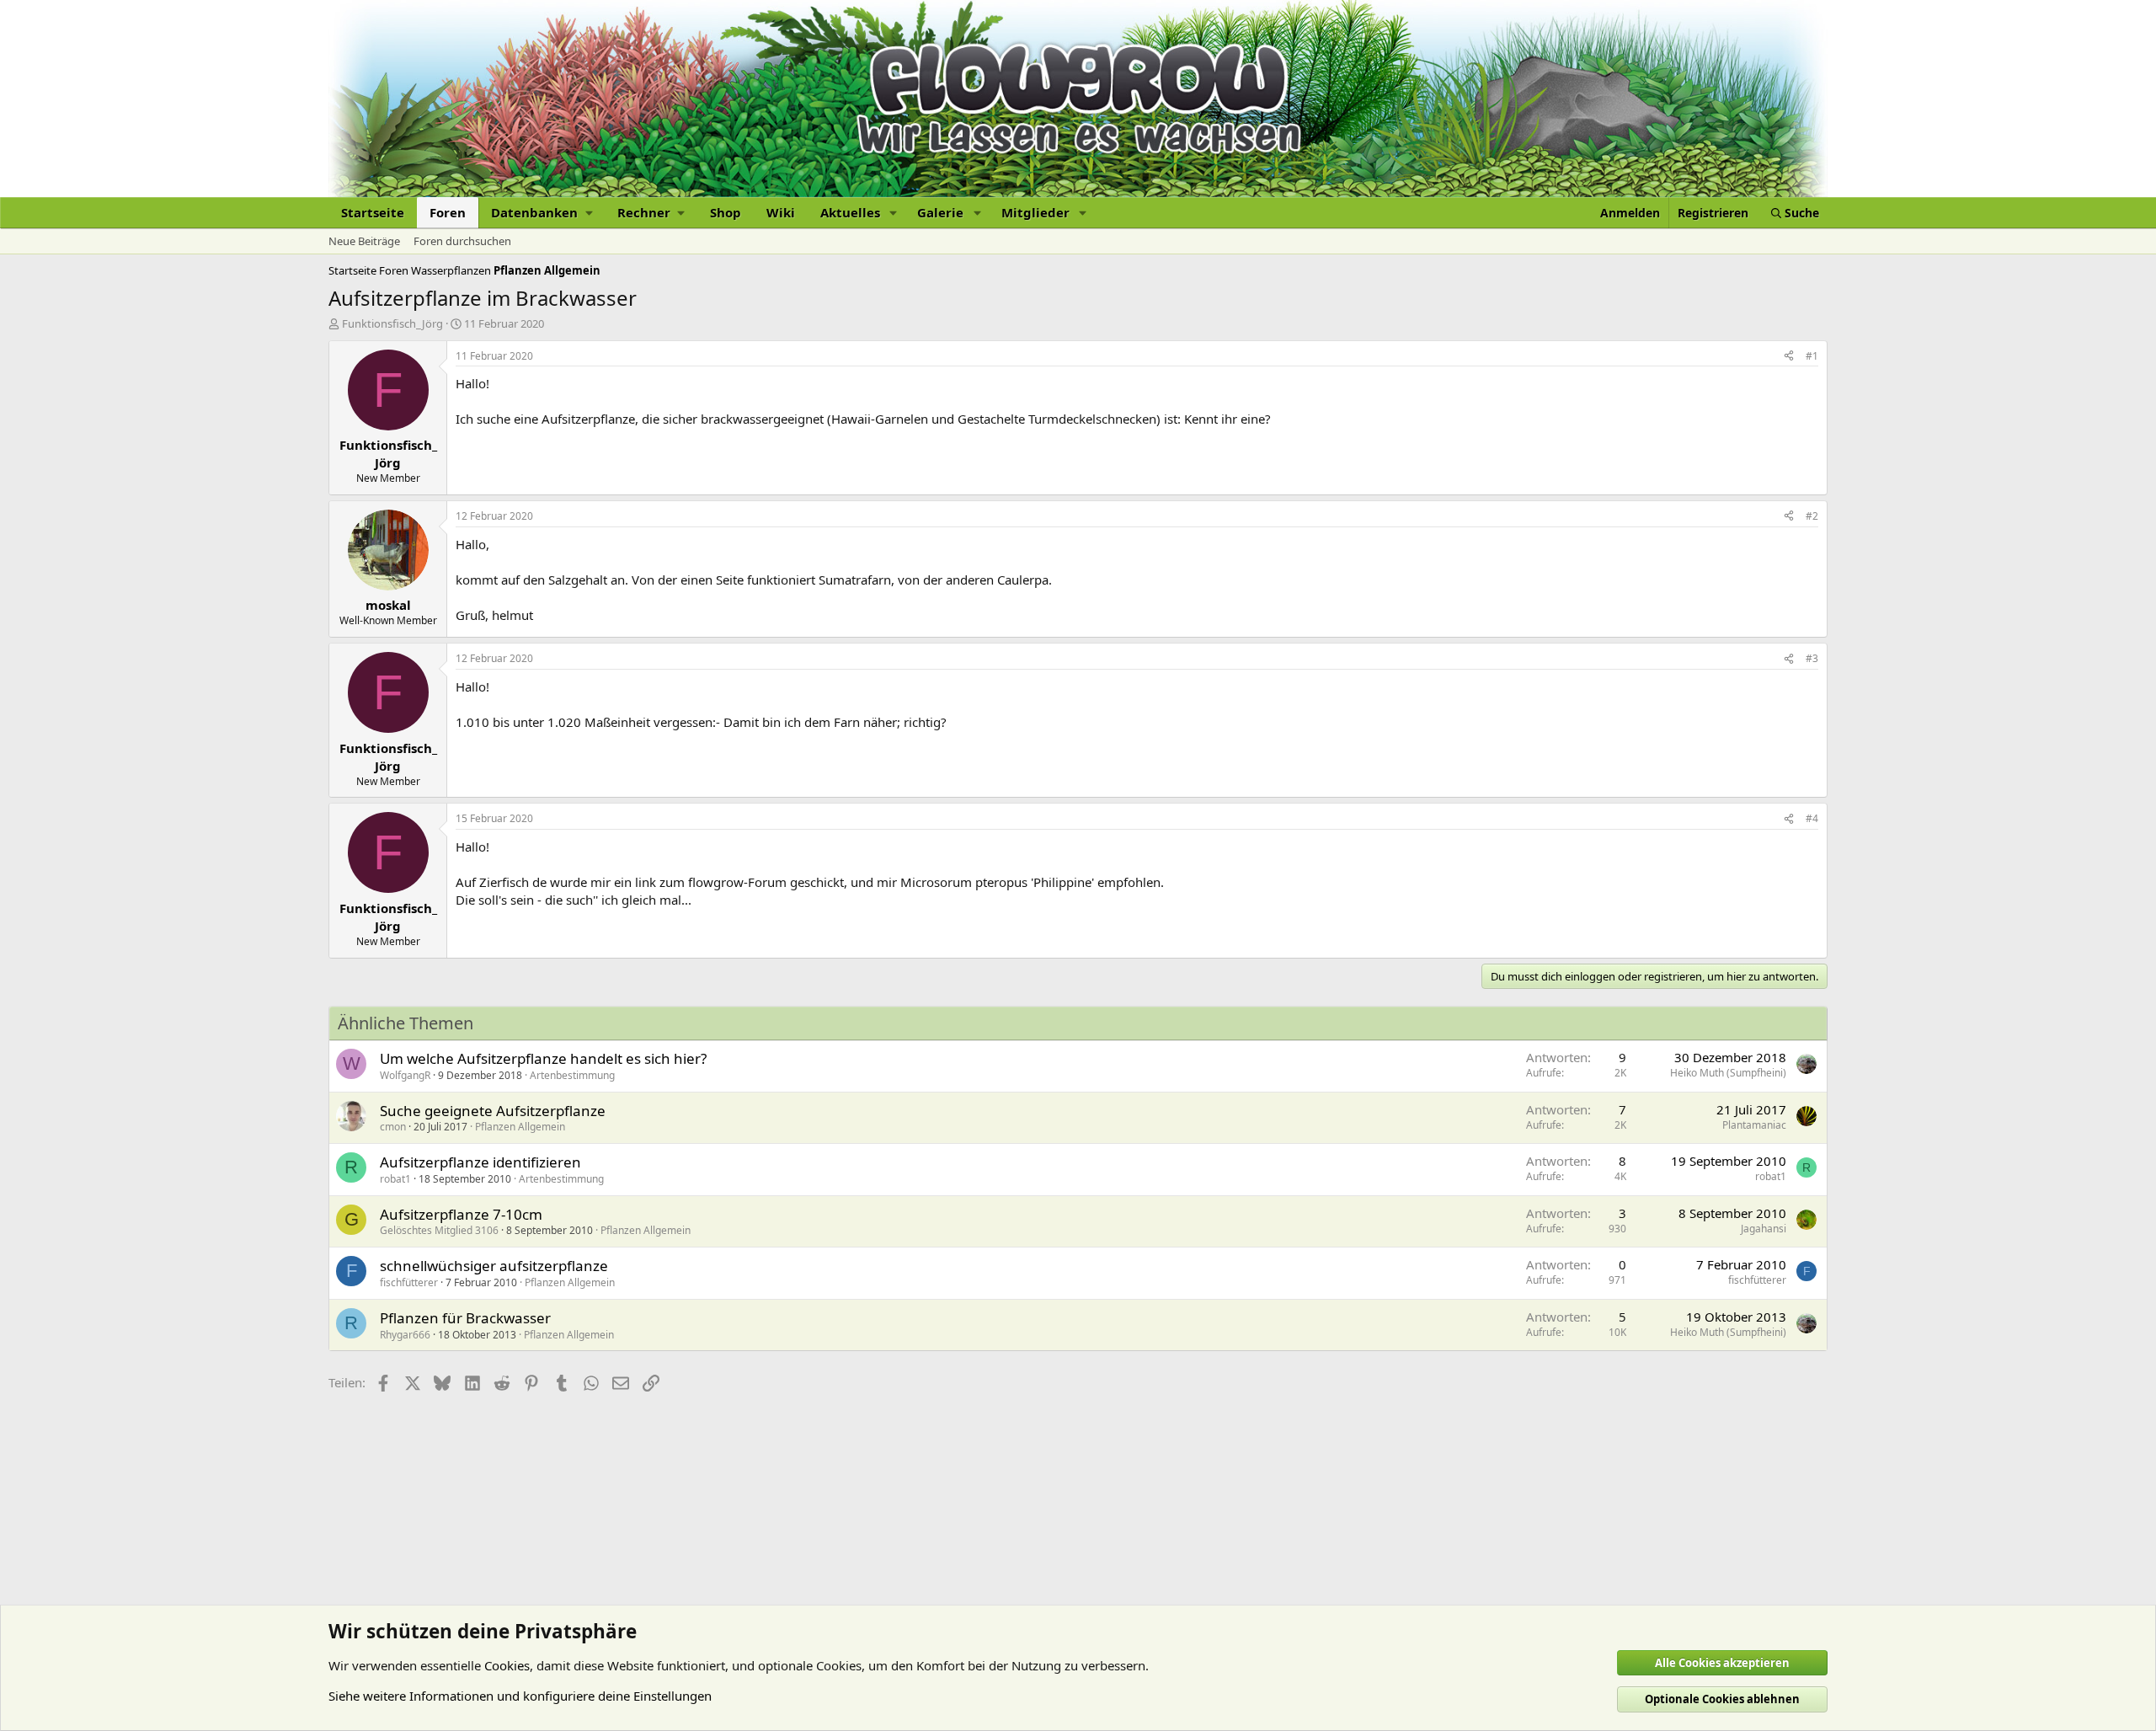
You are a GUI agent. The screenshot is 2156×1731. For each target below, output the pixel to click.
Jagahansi (1764, 1229)
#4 (1812, 818)
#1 (1812, 356)
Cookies (507, 1665)
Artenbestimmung (572, 1075)
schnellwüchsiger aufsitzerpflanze (494, 1266)
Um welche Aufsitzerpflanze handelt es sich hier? (543, 1058)
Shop (726, 212)
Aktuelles (850, 212)
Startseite (373, 212)
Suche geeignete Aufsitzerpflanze (493, 1111)
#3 (1812, 658)
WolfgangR (405, 1075)
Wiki (781, 212)
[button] (542, 213)
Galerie (940, 212)
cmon (393, 1127)
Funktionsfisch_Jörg (392, 323)
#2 (1812, 516)
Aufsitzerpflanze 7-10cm (461, 1214)
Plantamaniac (1754, 1125)
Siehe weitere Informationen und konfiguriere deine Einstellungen (520, 1696)
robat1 (395, 1179)
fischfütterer (409, 1282)
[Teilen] (1789, 357)
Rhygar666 (405, 1335)
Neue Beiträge (364, 241)
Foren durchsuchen (462, 241)
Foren (448, 212)
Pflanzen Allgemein (520, 1127)
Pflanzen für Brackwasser (465, 1318)
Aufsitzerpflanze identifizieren (480, 1162)
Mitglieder (1035, 212)
